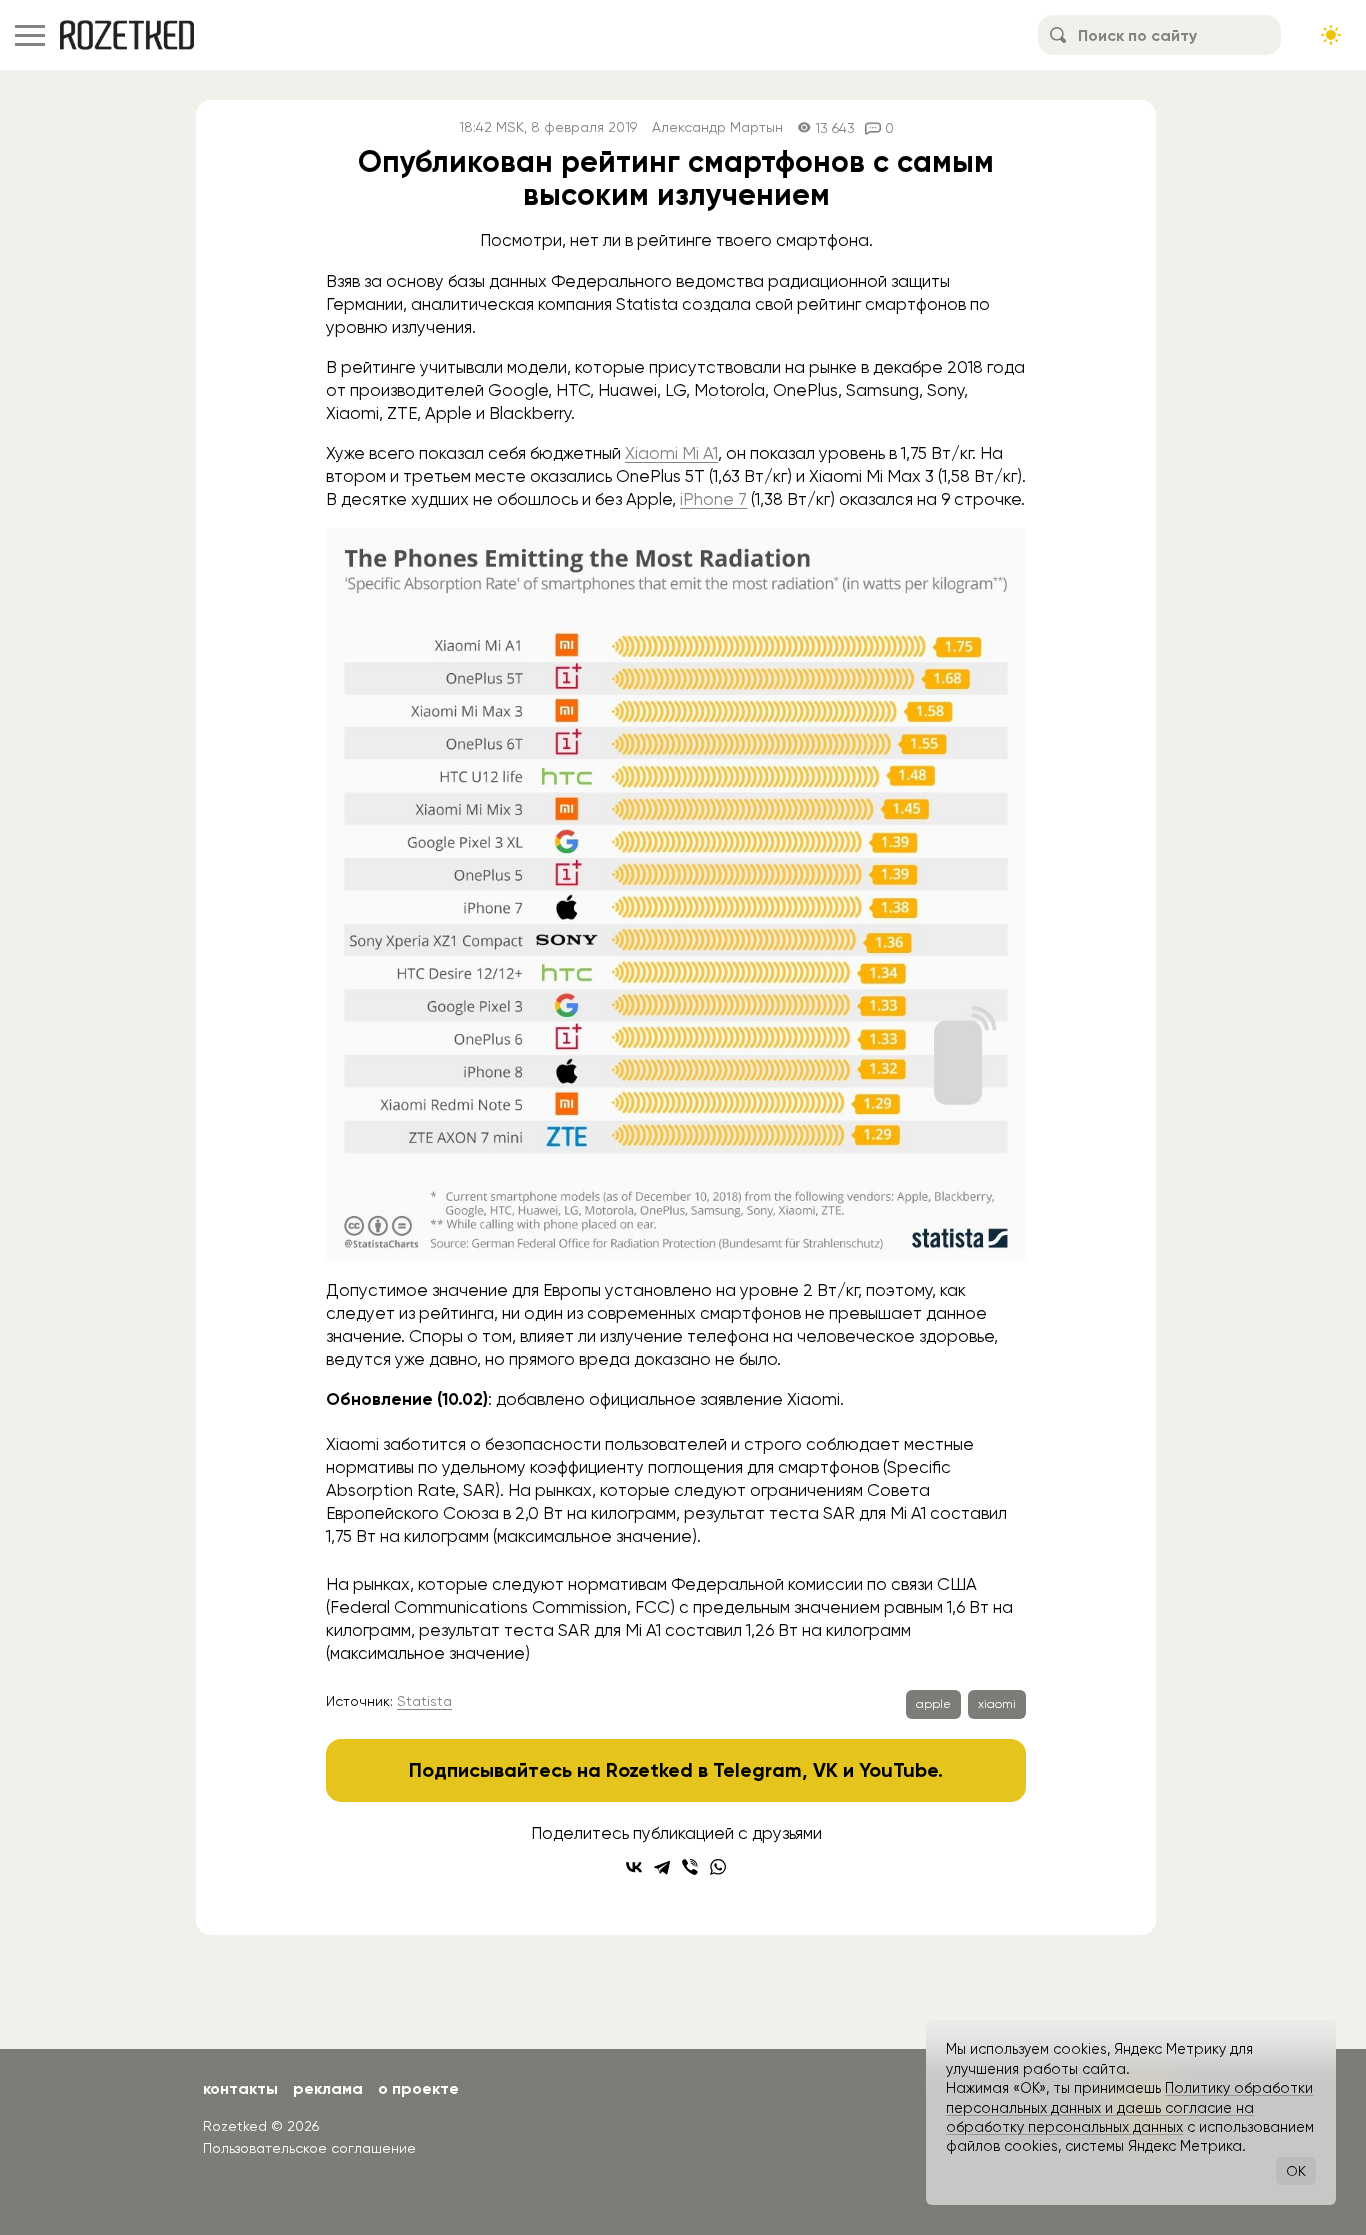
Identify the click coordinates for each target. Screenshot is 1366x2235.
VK (825, 1770)
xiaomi (997, 1704)
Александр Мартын (717, 127)
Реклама (328, 2088)
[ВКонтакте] (634, 1867)
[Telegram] (662, 1867)
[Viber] (690, 1867)
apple (933, 1704)
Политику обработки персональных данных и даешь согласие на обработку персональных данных (1129, 2107)
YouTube (898, 1770)
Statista (424, 1701)
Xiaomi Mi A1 (671, 453)
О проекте (418, 2088)
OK (1296, 2171)
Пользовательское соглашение (309, 2148)
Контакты (240, 2088)
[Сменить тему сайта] (1331, 35)
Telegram (757, 1770)
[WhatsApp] (718, 1867)
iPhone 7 (713, 499)
